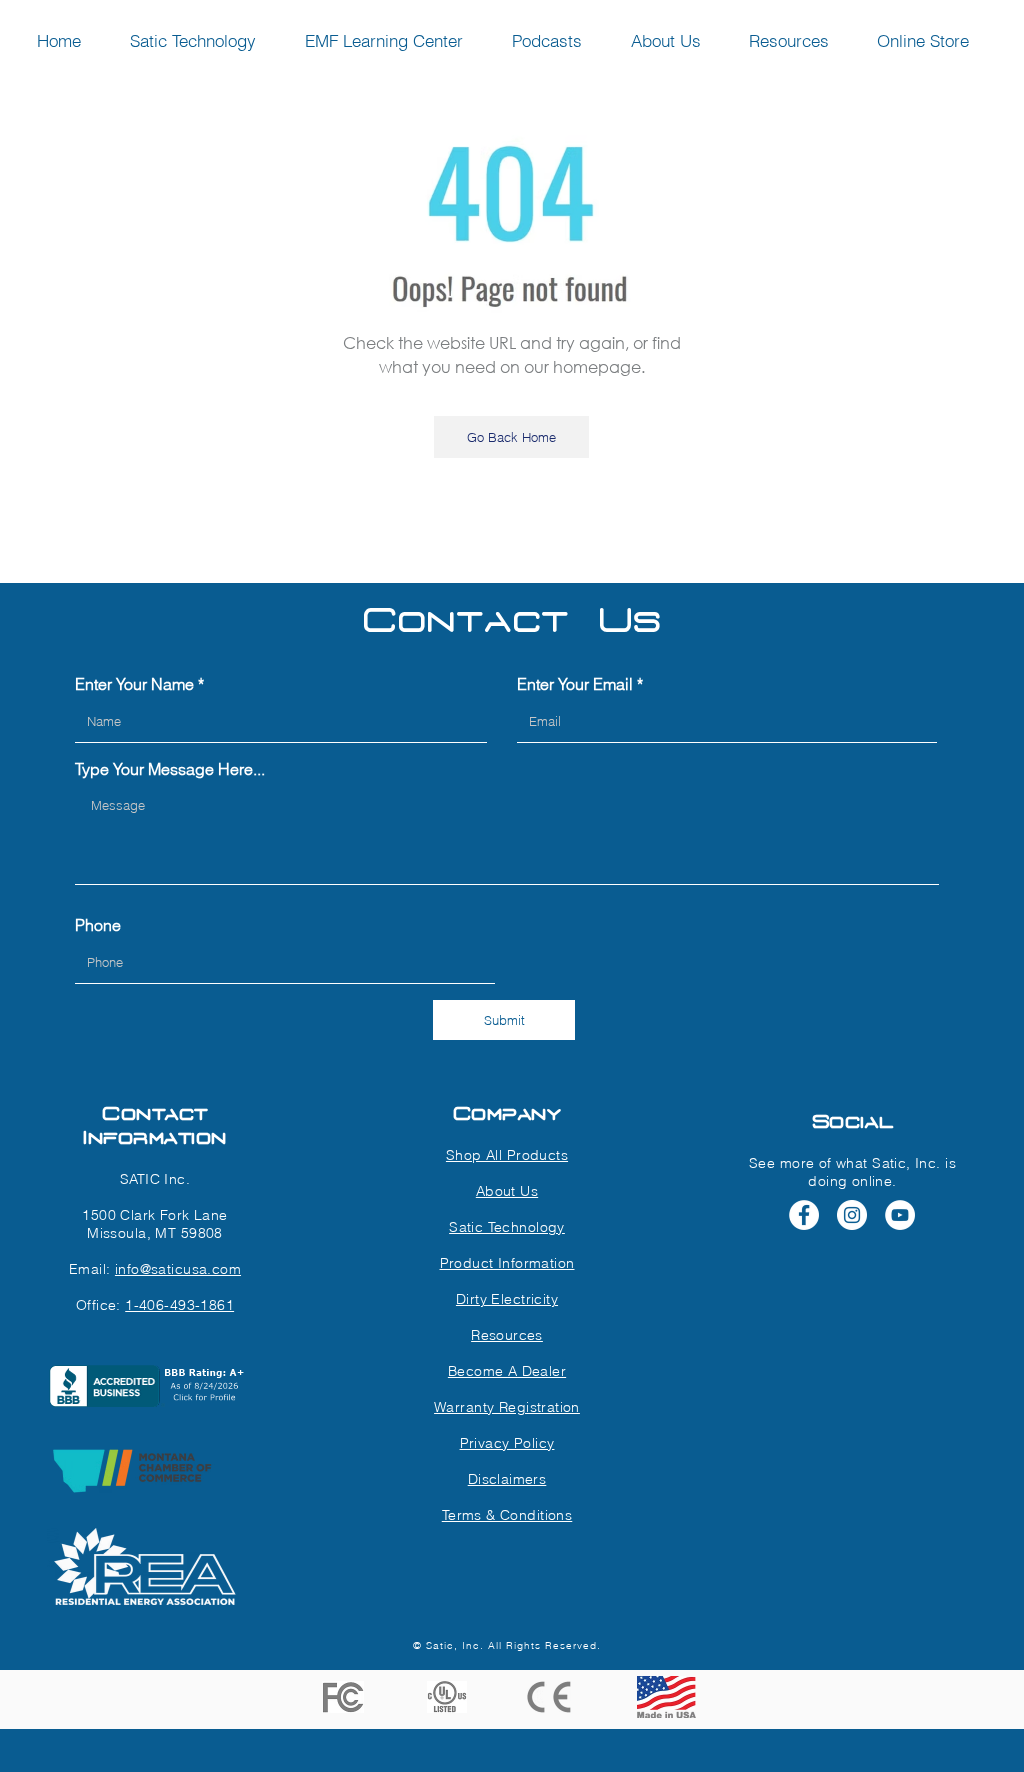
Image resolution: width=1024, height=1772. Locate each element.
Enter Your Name (134, 684)
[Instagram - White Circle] (852, 1215)
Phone (98, 925)
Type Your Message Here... (170, 769)
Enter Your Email (575, 684)
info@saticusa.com (178, 1269)
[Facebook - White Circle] (804, 1215)
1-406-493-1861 (179, 1305)
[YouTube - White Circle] (900, 1215)
